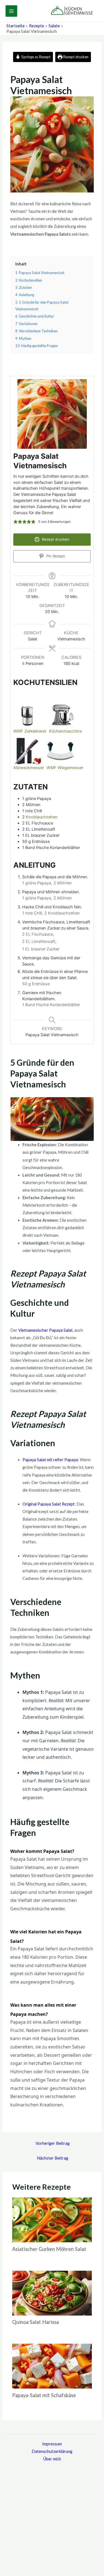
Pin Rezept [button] (55, 556)
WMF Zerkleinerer (30, 731)
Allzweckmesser (29, 768)
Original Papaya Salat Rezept (49, 1504)
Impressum (52, 2444)
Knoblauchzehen (42, 817)
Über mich (52, 2459)
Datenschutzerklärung (52, 2451)
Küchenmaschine (65, 731)
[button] (16, 522)
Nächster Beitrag (53, 2158)
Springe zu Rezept (35, 57)
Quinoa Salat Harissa (35, 2322)
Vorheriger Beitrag (53, 2143)
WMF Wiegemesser (65, 768)
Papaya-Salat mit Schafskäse (44, 2395)
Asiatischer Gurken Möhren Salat (49, 2249)
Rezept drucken (75, 57)
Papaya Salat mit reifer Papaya (50, 1460)
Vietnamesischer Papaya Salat (45, 1330)
